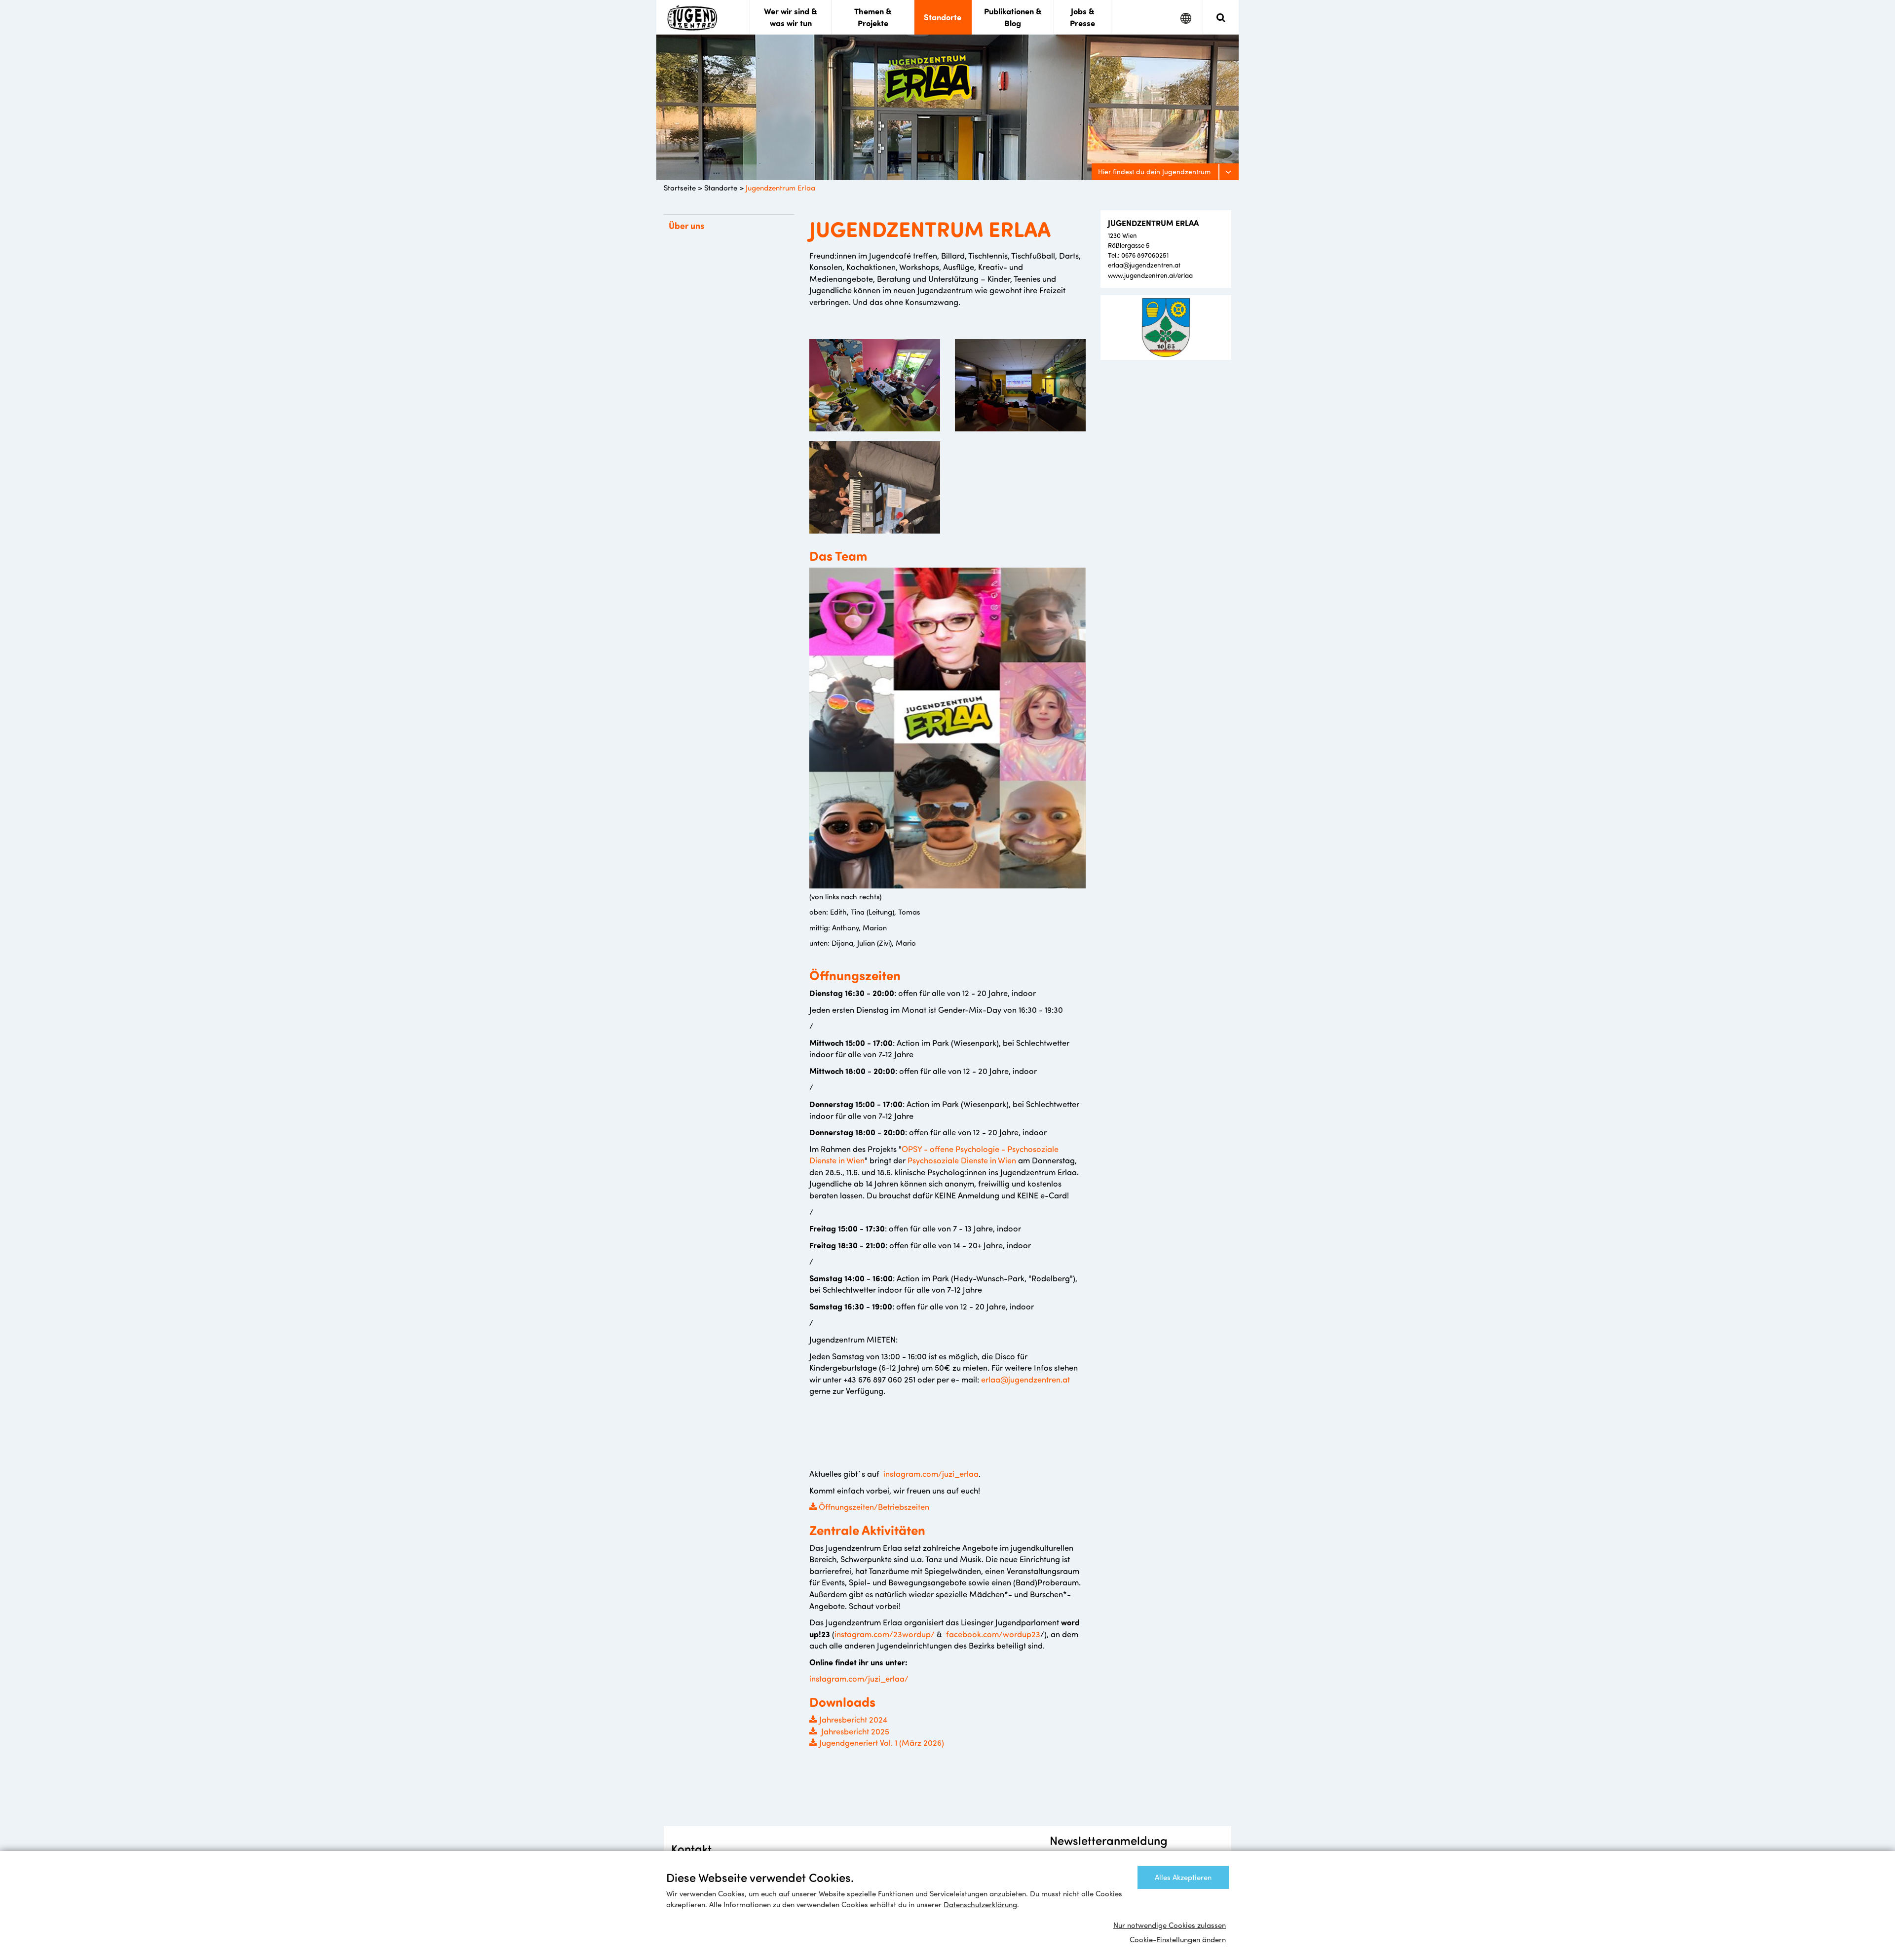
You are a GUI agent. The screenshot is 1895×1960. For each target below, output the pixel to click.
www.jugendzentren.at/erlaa (1150, 275)
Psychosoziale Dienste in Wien (962, 1160)
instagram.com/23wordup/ (886, 1634)
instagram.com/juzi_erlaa (931, 1473)
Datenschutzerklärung (980, 1904)
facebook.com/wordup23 (992, 1634)
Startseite (680, 188)
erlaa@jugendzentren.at (1025, 1379)
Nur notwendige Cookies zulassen (1170, 1925)
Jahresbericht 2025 (854, 1731)
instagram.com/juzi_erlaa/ (859, 1678)
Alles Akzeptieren (1183, 1877)
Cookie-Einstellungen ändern (1178, 1939)
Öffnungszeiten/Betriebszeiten (873, 1506)
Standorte (721, 188)
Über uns (686, 226)
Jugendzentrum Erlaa (780, 188)
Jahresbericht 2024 (853, 1719)
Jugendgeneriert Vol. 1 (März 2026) (882, 1742)
